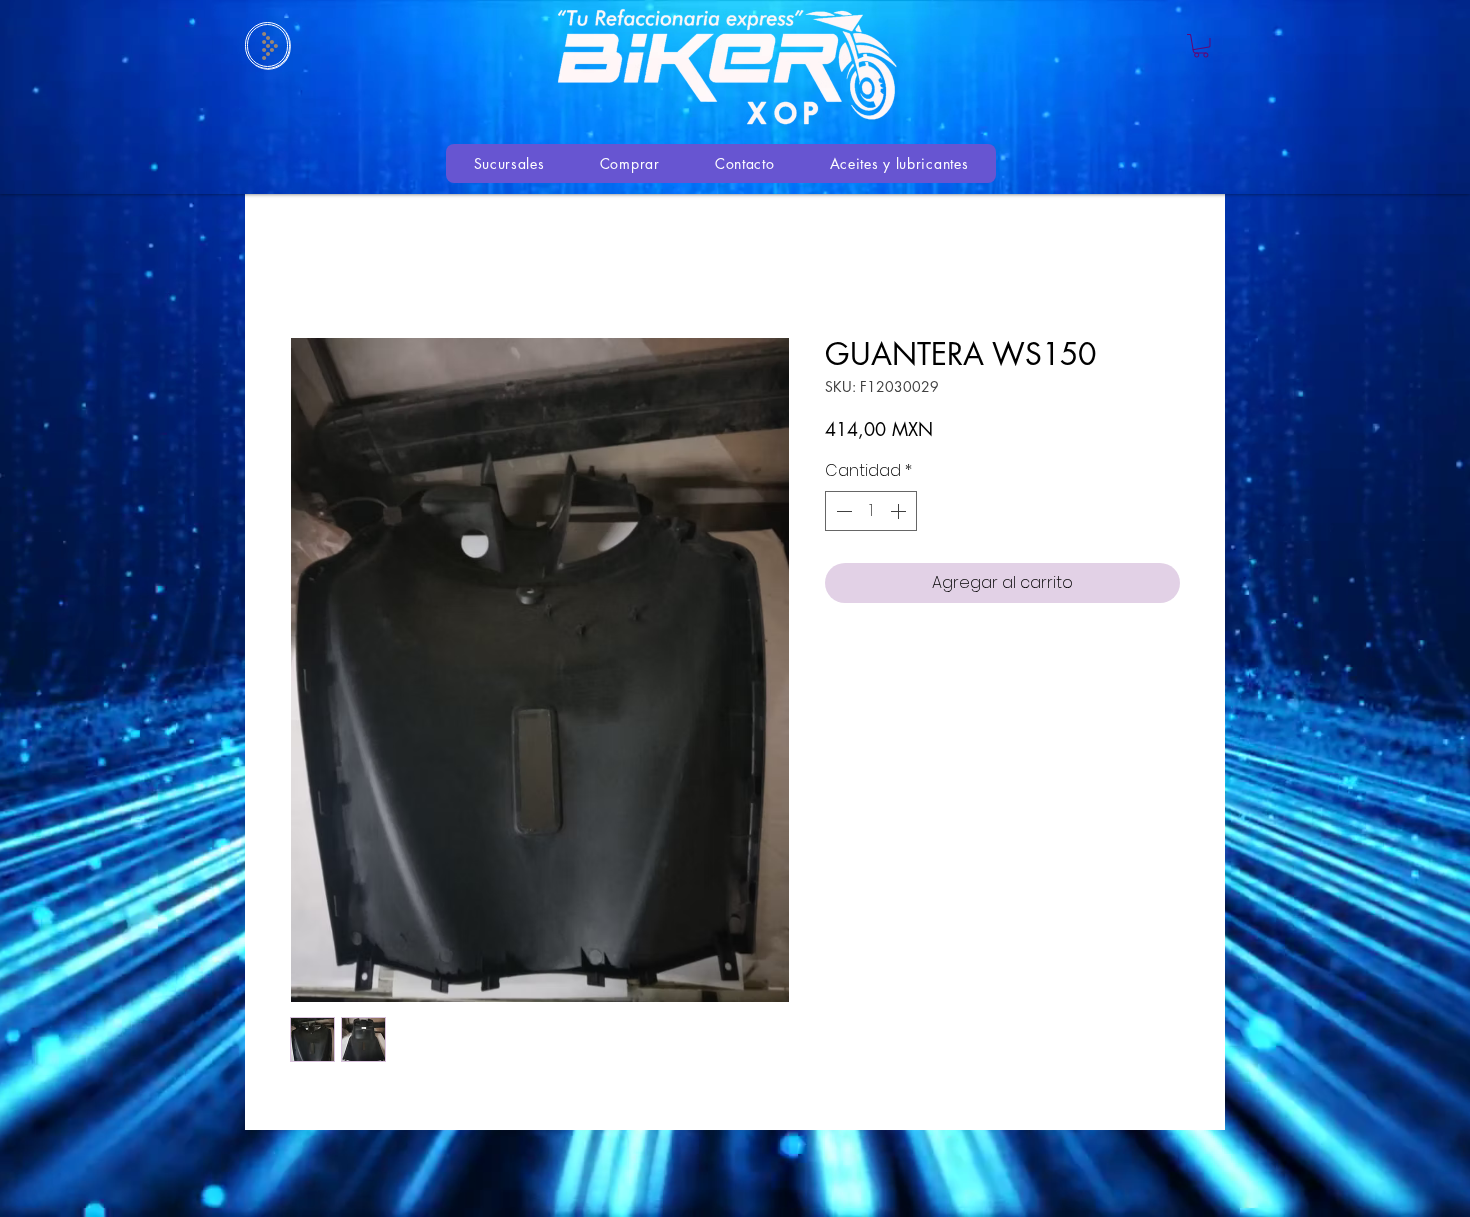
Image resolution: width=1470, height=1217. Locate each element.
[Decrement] (842, 511)
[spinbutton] (871, 511)
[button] (1201, 46)
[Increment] (900, 511)
